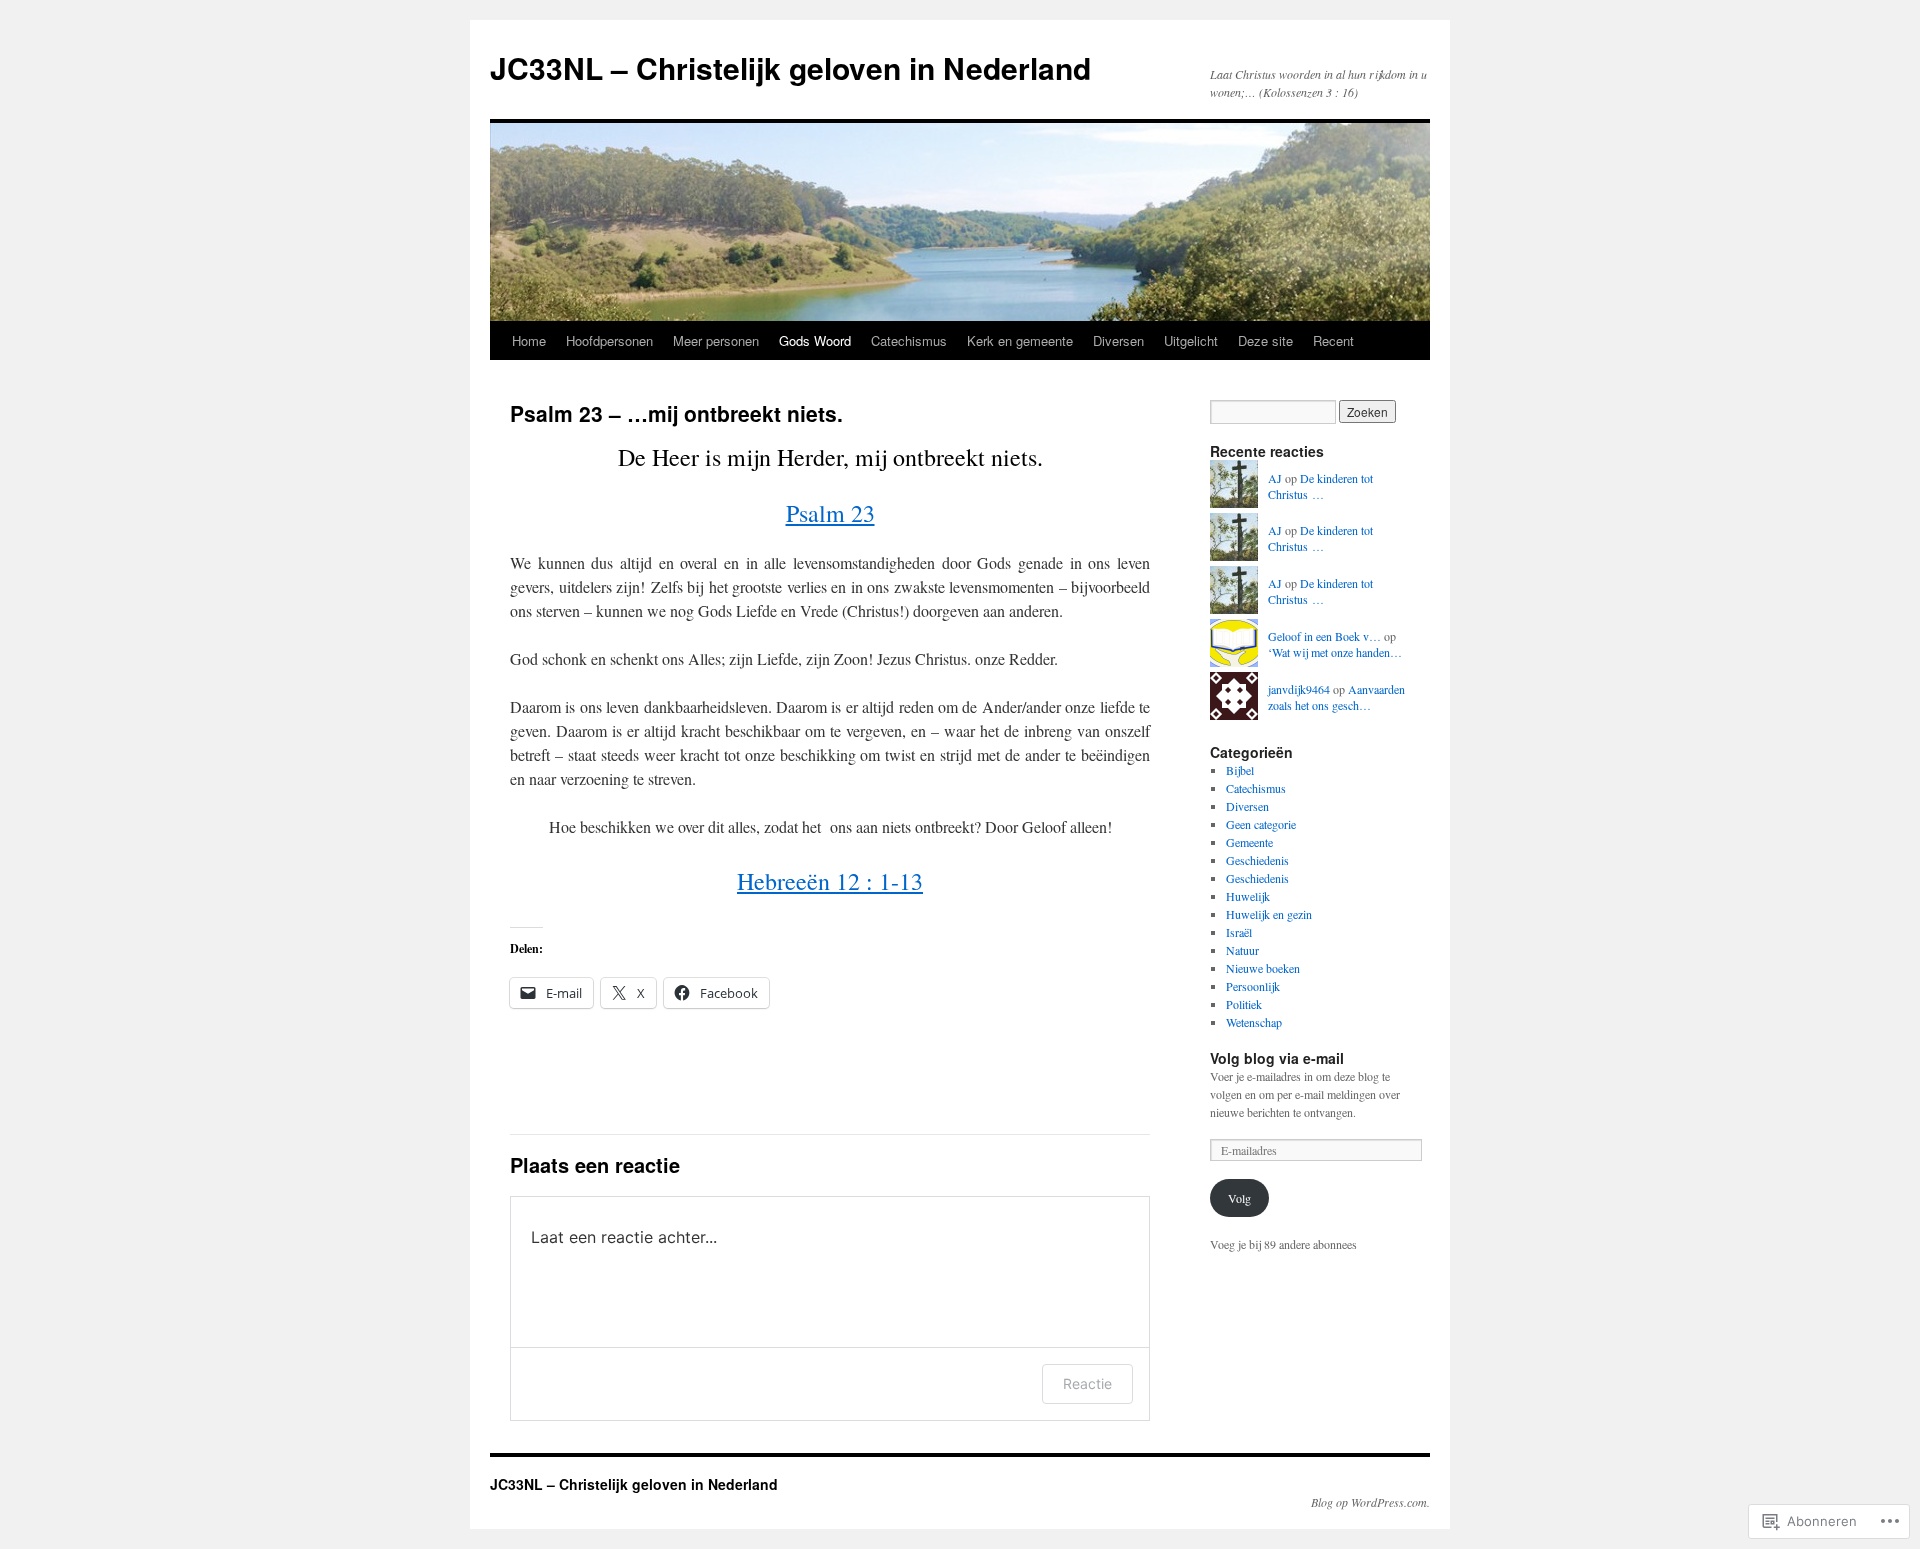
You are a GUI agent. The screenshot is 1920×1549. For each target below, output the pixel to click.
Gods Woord (815, 340)
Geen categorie (1261, 824)
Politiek (1244, 1004)
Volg (1239, 1198)
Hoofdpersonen (609, 340)
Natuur (1242, 950)
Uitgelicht (1191, 340)
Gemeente (1249, 842)
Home (529, 340)
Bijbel (1240, 770)
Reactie (1087, 1383)
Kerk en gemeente (1020, 340)
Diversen (1118, 340)
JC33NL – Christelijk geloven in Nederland (790, 67)
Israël (1239, 932)
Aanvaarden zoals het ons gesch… (1336, 697)
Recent (1333, 340)
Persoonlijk (1253, 986)
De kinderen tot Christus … (1320, 486)
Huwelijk (1248, 896)
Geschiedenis (1257, 860)
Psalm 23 (830, 513)
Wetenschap (1254, 1022)
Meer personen (716, 340)
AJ (1275, 478)
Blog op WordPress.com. (1370, 1502)
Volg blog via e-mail (1277, 1058)
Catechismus (909, 340)
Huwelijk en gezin (1269, 914)
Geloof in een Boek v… (1324, 636)
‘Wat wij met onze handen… (1335, 652)
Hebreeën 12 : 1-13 (830, 881)
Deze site (1265, 340)
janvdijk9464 (1299, 689)
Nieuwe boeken (1263, 968)
